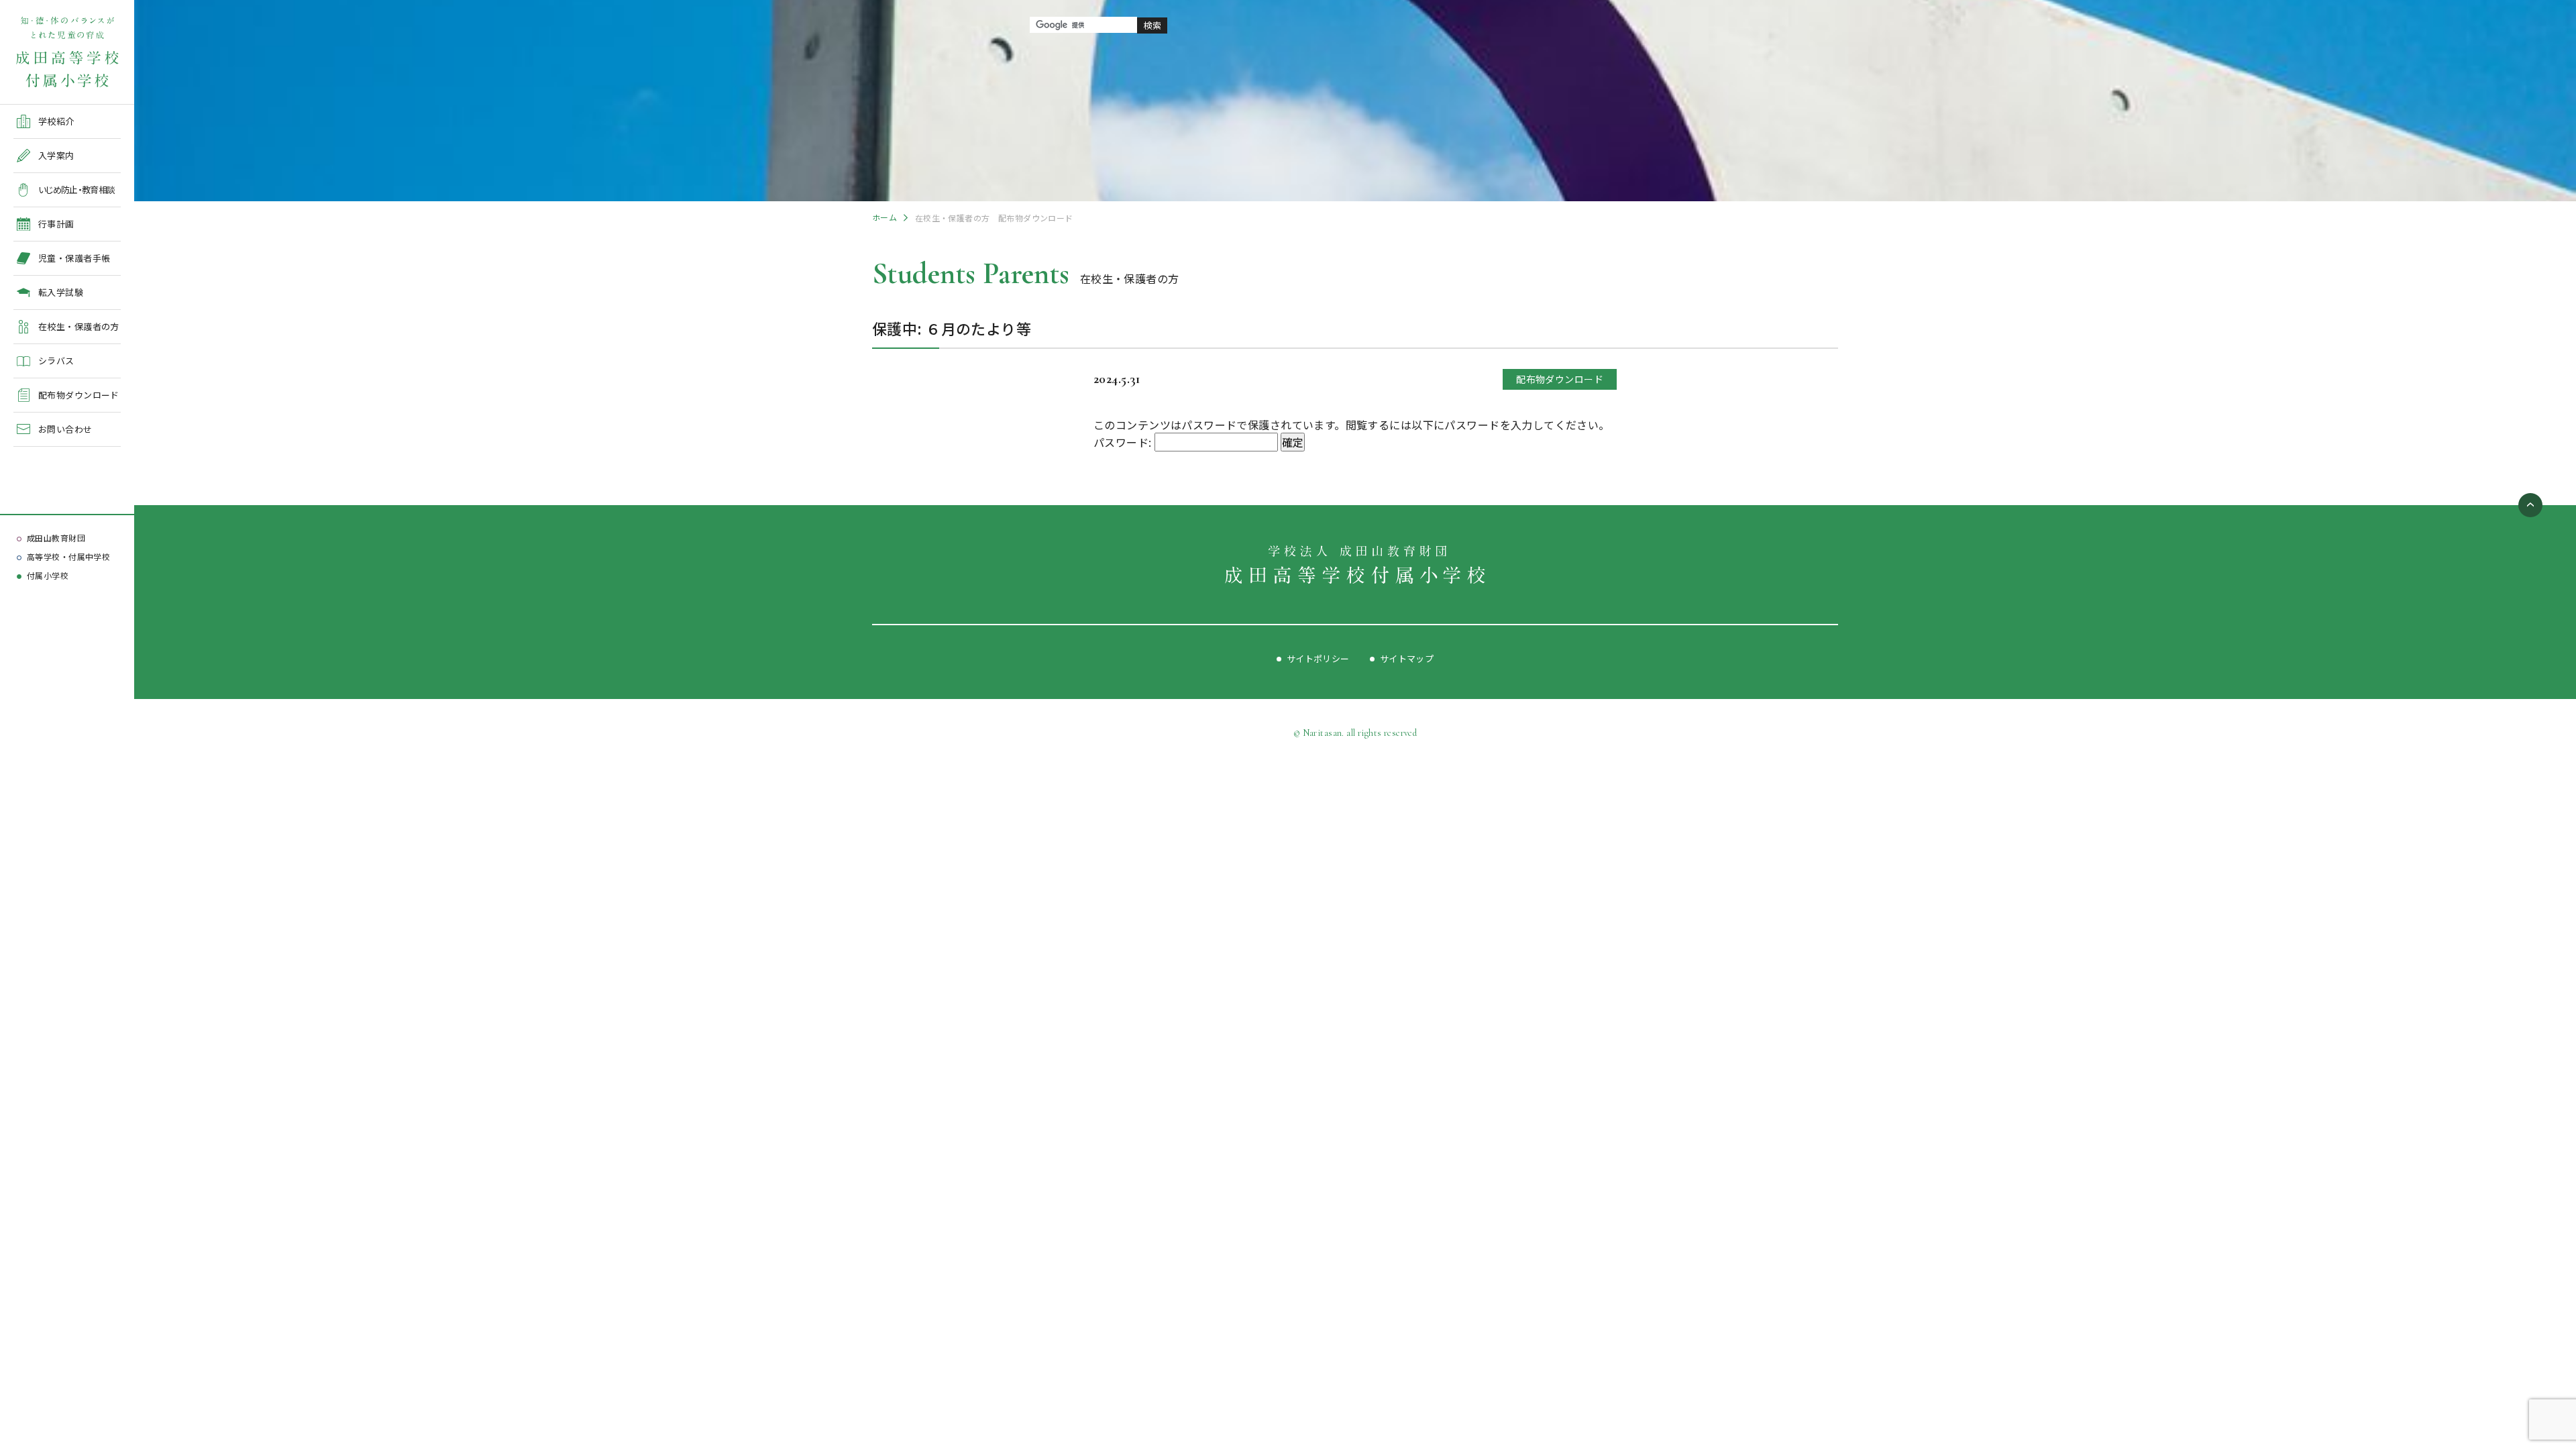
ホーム (884, 217)
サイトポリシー (1318, 658)
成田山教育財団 (56, 538)
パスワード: (1124, 442)
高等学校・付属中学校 (68, 556)
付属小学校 (48, 575)
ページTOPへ (2530, 505)
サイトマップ (1407, 658)
